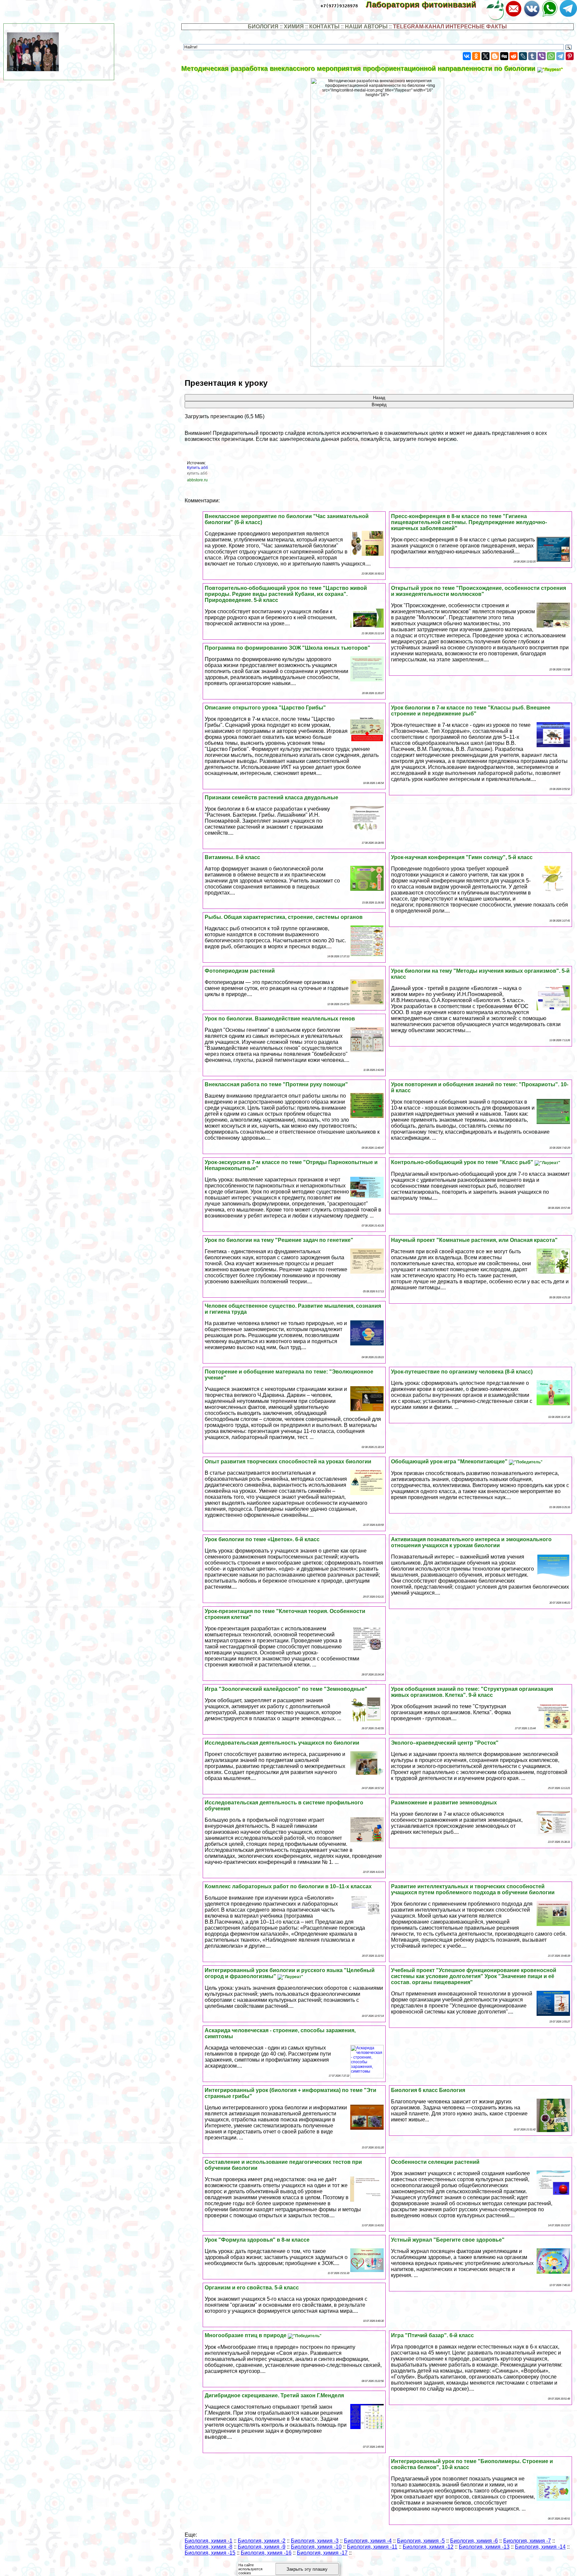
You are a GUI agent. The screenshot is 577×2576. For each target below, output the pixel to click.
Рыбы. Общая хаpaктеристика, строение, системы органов (284, 917)
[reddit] (514, 56)
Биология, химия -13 (484, 2547)
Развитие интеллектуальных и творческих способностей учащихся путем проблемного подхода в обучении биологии (473, 1889)
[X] (486, 56)
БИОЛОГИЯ (263, 27)
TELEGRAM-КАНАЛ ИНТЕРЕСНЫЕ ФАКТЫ (450, 27)
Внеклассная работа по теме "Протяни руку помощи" (276, 1084)
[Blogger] (495, 56)
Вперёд (379, 405)
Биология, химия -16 (266, 2553)
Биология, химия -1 (209, 2541)
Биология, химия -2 (262, 2541)
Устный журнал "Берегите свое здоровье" (448, 2240)
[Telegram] (560, 56)
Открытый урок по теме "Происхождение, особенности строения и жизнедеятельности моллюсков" (478, 591)
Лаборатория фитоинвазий (426, 5)
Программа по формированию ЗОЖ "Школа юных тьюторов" (287, 648)
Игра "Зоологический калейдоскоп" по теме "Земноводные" (286, 1689)
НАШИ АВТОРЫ (366, 27)
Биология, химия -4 (368, 2541)
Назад (379, 398)
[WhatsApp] (551, 56)
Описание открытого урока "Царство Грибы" (265, 708)
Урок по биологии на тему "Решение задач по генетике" (279, 1240)
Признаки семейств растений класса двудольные (271, 797)
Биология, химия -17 (322, 2553)
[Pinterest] (570, 56)
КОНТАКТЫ (324, 27)
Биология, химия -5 (421, 2541)
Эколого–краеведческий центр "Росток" (445, 1743)
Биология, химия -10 (316, 2547)
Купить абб (198, 468)
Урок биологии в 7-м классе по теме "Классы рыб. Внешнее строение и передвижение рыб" (471, 711)
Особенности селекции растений (435, 2162)
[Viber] (542, 56)
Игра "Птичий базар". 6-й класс (432, 2335)
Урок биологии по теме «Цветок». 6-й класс (262, 1539)
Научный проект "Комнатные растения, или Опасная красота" (474, 1240)
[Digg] (504, 56)
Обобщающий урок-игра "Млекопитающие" (450, 1462)
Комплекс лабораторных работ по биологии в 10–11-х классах (288, 1886)
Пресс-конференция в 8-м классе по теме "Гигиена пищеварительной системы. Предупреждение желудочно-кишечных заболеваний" (469, 522)
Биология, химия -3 (315, 2541)
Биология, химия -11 (372, 2547)
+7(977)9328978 (339, 6)
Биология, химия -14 (540, 2547)
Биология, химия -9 (262, 2547)
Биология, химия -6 (474, 2541)
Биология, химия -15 (210, 2553)
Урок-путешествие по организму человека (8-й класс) (462, 1372)
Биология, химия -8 (209, 2547)
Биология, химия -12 (428, 2547)
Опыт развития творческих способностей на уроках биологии (288, 1462)
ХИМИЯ (294, 27)
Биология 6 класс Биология (428, 2090)
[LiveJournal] (523, 56)
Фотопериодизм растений (240, 971)
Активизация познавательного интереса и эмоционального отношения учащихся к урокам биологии (471, 1542)
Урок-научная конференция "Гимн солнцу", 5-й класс (462, 857)
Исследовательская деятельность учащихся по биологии (282, 1743)
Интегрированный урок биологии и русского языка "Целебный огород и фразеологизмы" (290, 1973)
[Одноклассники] (476, 56)
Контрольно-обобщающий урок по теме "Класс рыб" (463, 1162)
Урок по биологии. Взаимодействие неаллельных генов (280, 1019)
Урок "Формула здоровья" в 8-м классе (257, 2240)
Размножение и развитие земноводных (444, 1803)
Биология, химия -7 (527, 2541)
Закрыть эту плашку (307, 2569)
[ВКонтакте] (467, 56)
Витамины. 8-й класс (232, 857)
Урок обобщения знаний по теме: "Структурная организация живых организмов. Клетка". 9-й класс (472, 1692)
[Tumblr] (532, 56)
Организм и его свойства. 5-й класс (252, 2288)
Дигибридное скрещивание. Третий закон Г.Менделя (274, 2395)
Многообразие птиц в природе (246, 2335)
